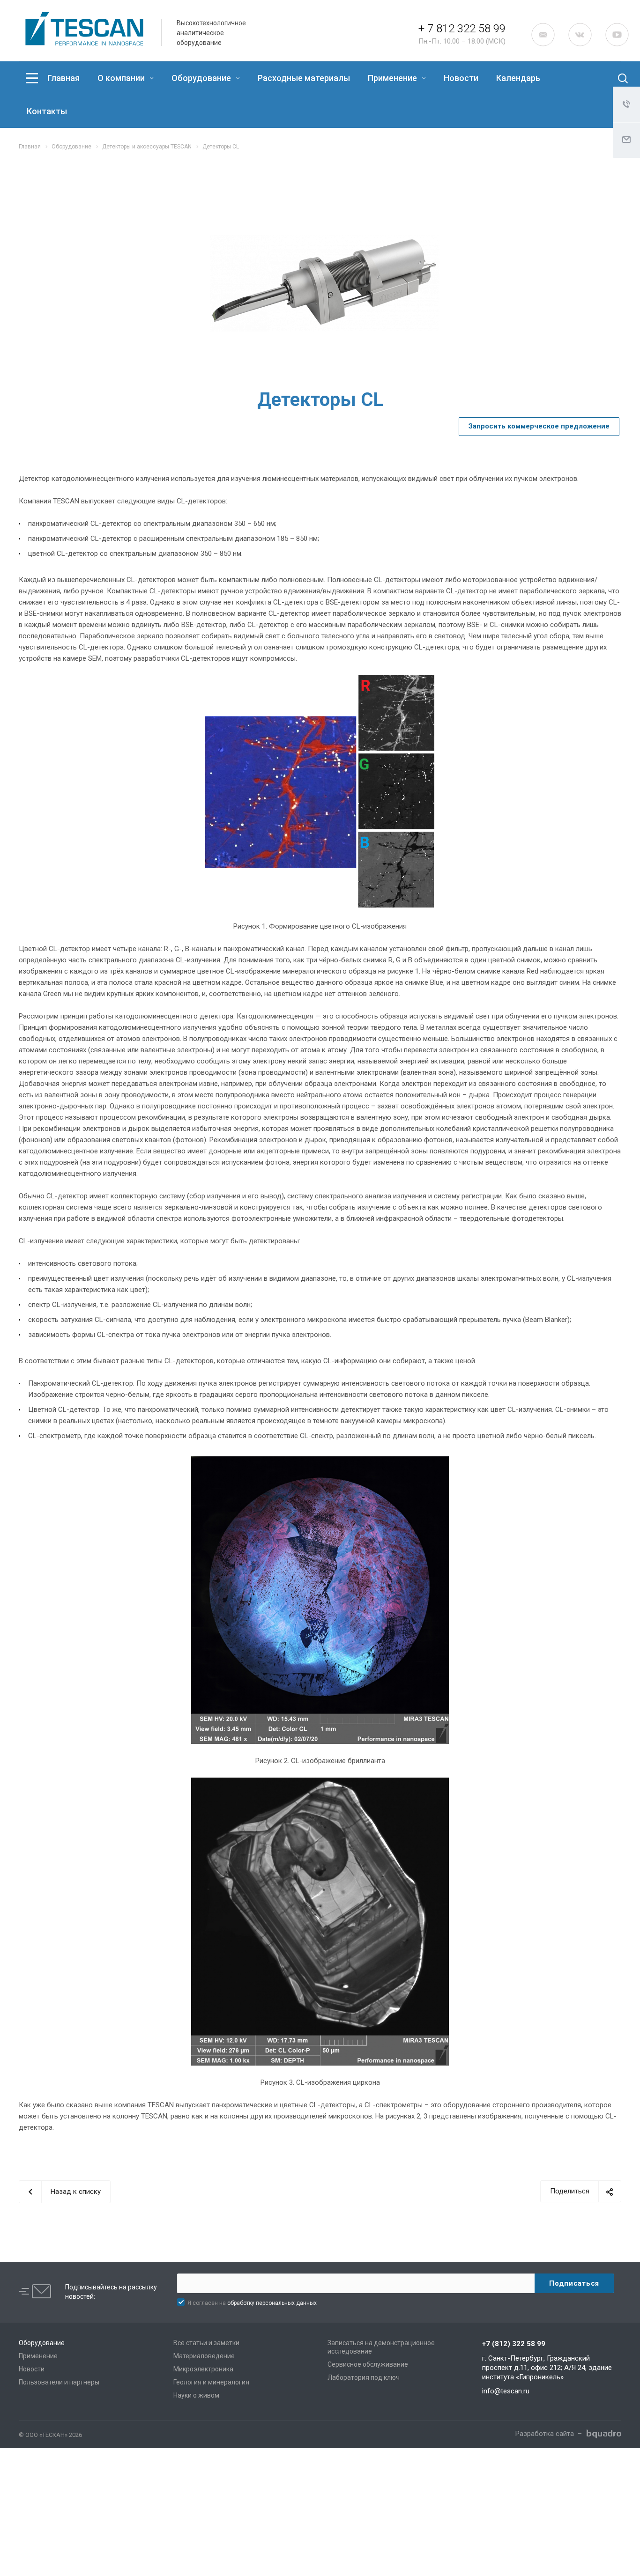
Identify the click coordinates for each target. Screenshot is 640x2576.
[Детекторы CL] (325, 283)
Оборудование (202, 78)
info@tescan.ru (506, 2391)
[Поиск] (615, 78)
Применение (393, 78)
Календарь (518, 78)
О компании (122, 78)
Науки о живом (196, 2395)
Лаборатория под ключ (364, 2377)
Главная (63, 78)
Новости (461, 78)
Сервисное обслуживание (368, 2364)
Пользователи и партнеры (59, 2382)
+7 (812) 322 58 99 (514, 2344)
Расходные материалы (304, 78)
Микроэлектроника (203, 2369)
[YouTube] (617, 35)
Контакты (47, 111)
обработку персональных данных (272, 2303)
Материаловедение (204, 2356)
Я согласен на (252, 2303)
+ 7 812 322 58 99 (462, 29)
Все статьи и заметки (206, 2343)
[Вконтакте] (580, 35)
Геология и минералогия (211, 2382)
